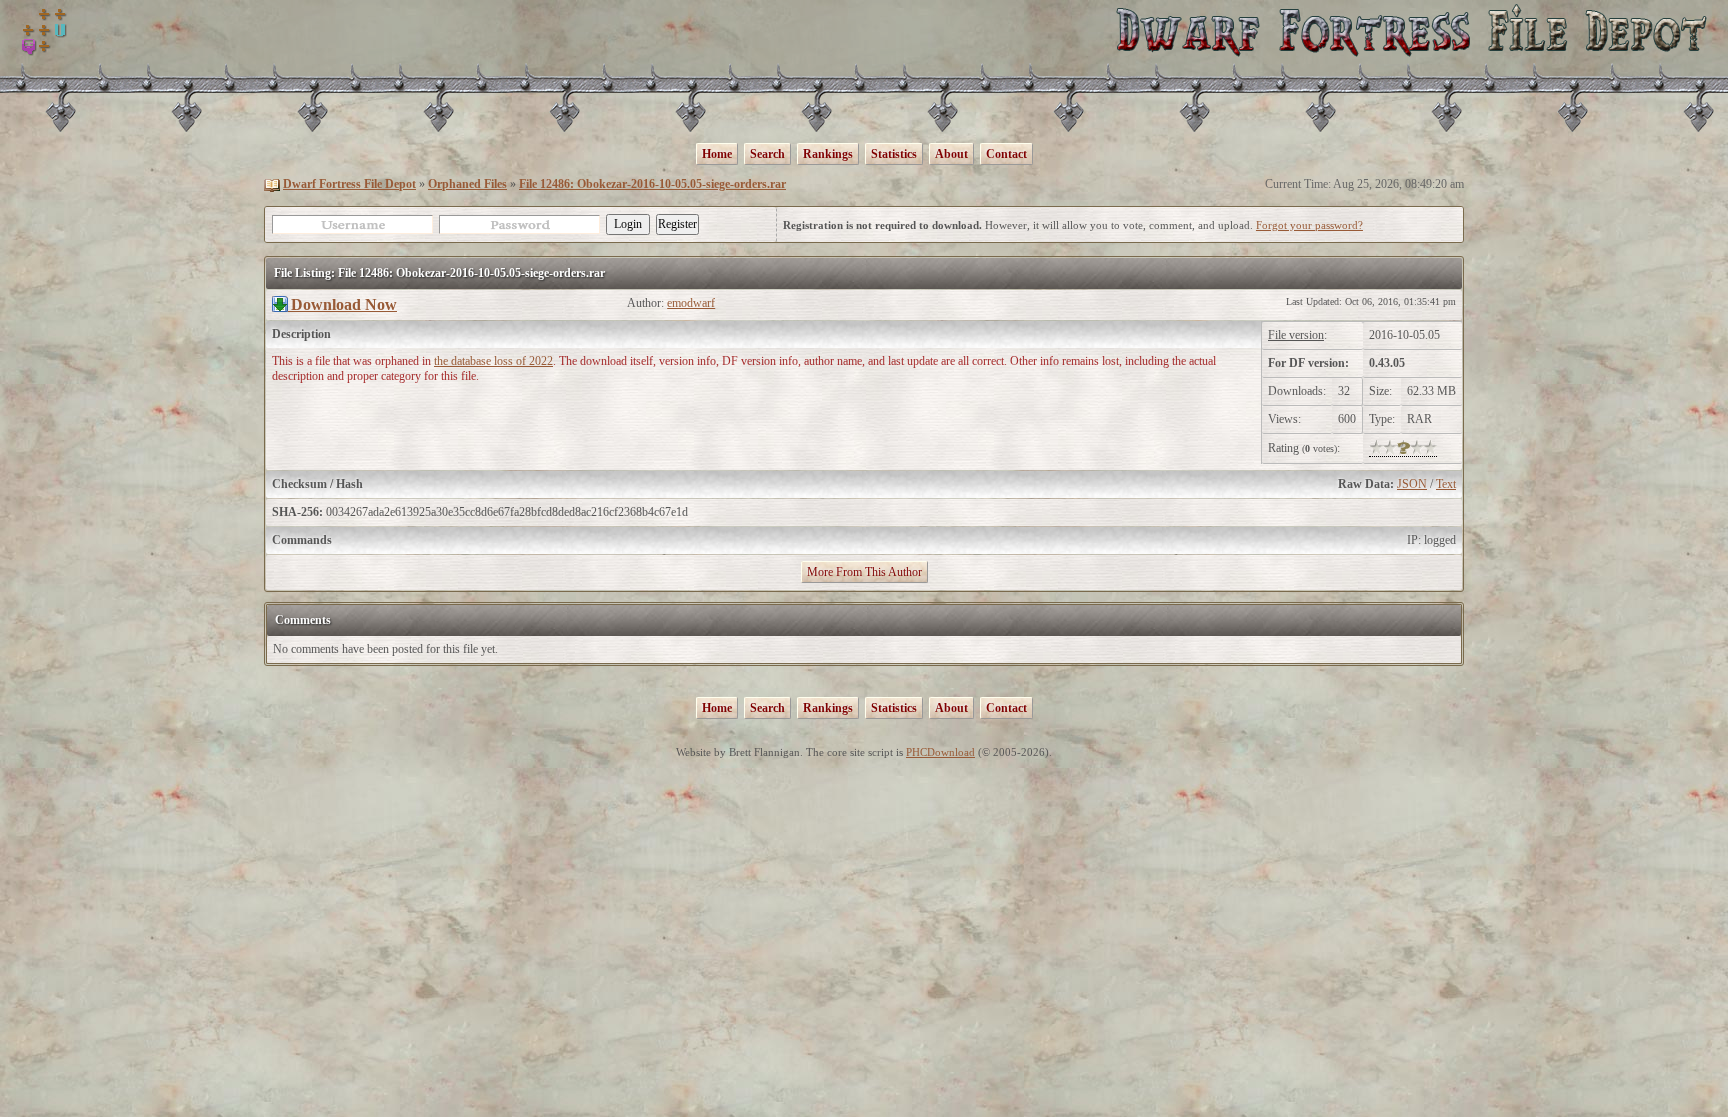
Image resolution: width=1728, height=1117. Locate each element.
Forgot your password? (1309, 225)
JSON (1412, 484)
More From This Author (864, 572)
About (951, 154)
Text (1446, 484)
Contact (1006, 154)
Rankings (828, 154)
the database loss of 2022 (493, 361)
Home (717, 154)
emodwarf (691, 303)
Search (767, 154)
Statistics (894, 154)
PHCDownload (940, 752)
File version (1296, 335)
